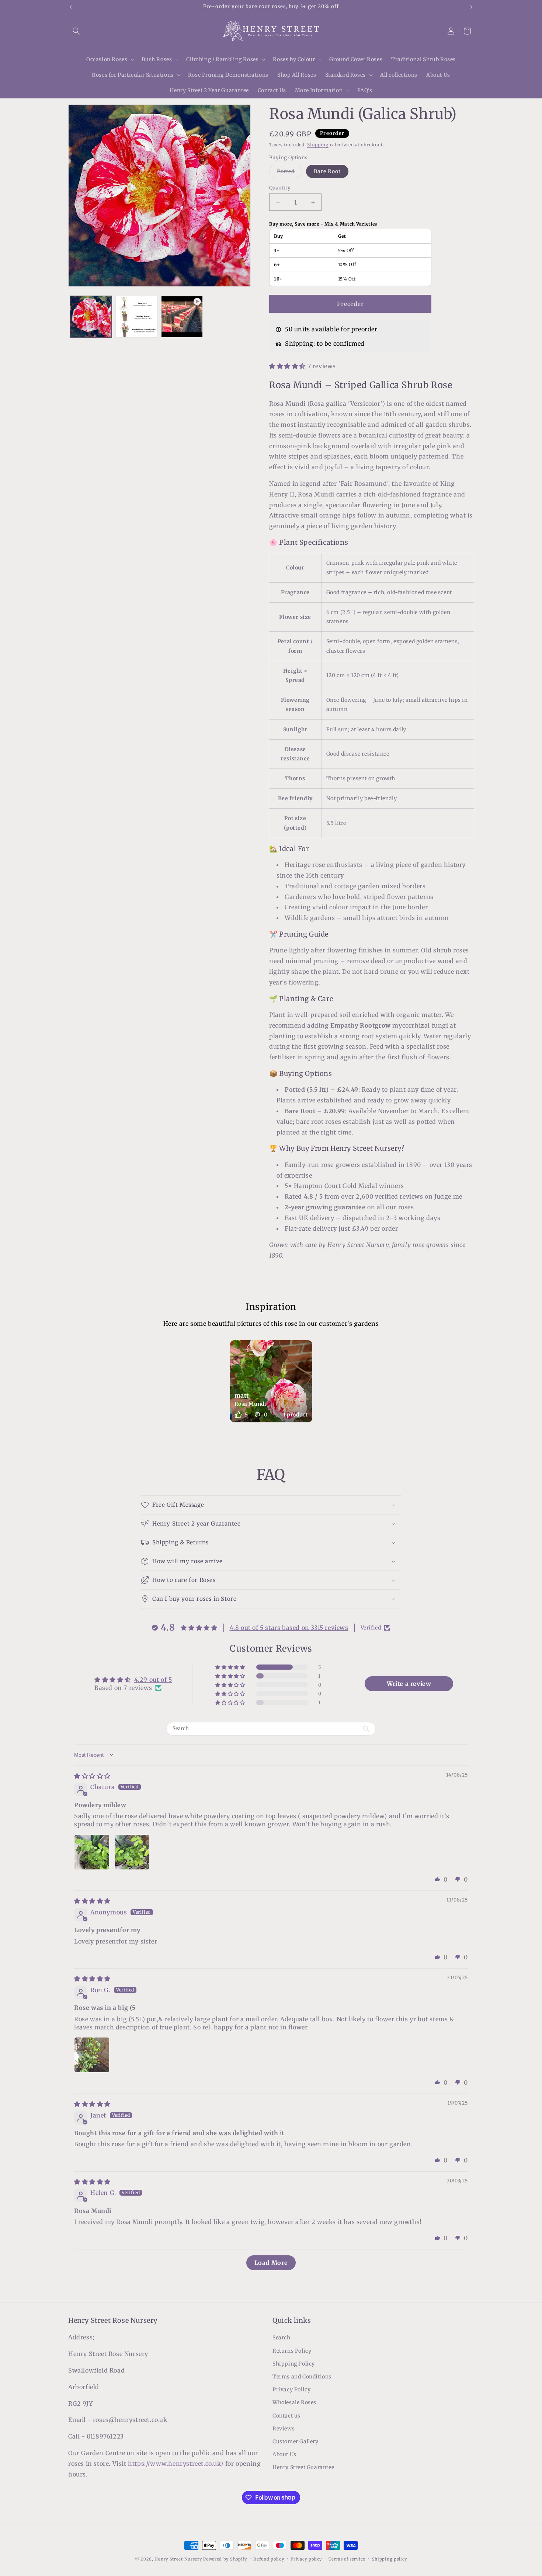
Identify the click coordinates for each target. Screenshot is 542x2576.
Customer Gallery (296, 2441)
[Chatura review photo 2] (132, 1852)
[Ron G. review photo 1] (92, 2055)
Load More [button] (271, 2263)
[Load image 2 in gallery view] (136, 317)
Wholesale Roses (294, 2403)
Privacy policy (306, 2559)
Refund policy (269, 2559)
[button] (76, 31)
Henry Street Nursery (178, 2559)
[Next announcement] (471, 7)
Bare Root (327, 171)
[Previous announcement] (71, 7)
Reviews (284, 2429)
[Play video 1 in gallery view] (182, 317)
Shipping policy (390, 2559)
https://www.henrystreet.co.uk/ (176, 2464)
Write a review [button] (409, 1684)
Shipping (318, 145)
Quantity (280, 188)
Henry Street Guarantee (303, 2468)
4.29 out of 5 (153, 1680)
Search (282, 2338)
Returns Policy (292, 2351)
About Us (284, 2454)
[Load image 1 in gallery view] (91, 317)
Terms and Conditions (302, 2377)
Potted (290, 173)
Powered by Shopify (225, 2559)
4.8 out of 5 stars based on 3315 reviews (289, 1628)
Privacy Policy (291, 2389)
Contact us (286, 2416)
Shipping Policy (294, 2364)
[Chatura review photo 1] (92, 1852)
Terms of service (347, 2559)
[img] (92, 1776)
